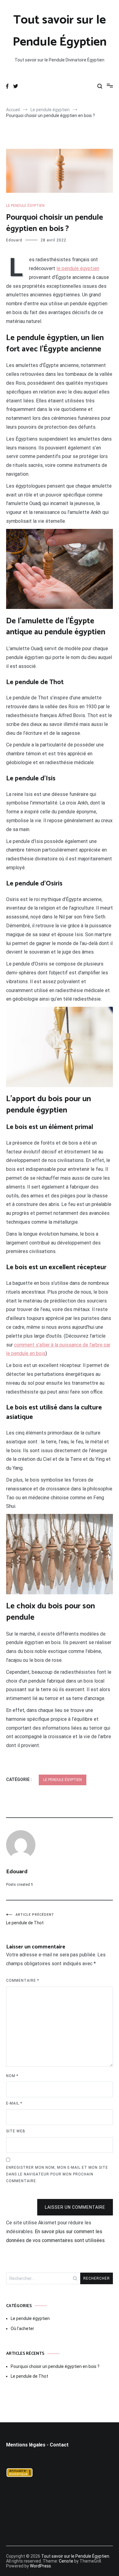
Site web (16, 2131)
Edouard (14, 240)
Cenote (66, 2561)
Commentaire (23, 1981)
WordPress (40, 2566)
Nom (12, 2076)
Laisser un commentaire (75, 2207)
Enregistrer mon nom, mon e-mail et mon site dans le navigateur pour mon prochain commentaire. (57, 2174)
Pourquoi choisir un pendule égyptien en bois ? (55, 2366)
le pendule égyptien (78, 268)
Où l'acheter (22, 2329)
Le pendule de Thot (30, 1919)
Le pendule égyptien (25, 206)
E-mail (14, 2103)
